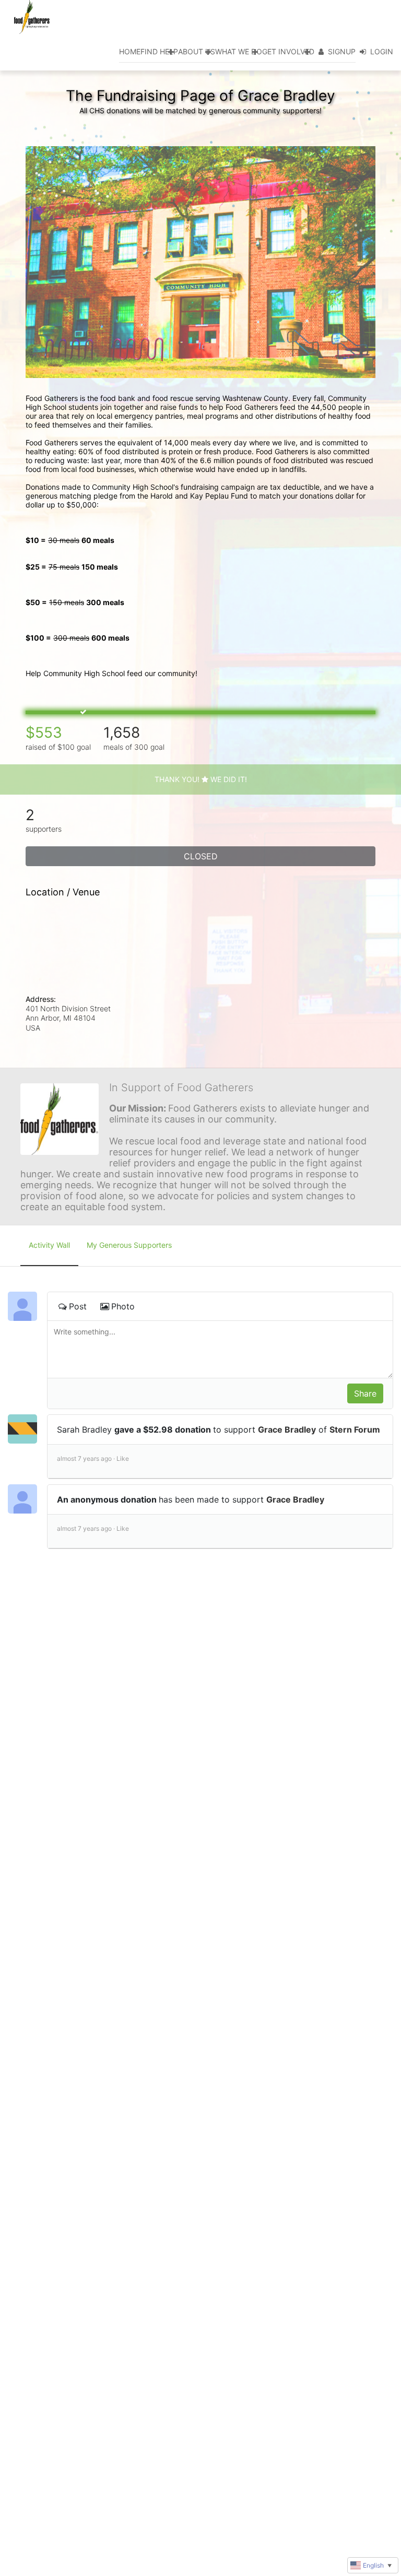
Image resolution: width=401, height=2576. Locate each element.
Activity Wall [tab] (49, 1245)
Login (382, 51)
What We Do (239, 51)
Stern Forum (355, 1429)
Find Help (159, 51)
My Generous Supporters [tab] (129, 1245)
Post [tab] (78, 1306)
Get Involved (288, 51)
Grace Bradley (287, 1429)
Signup (342, 51)
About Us (197, 51)
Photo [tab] (123, 1306)
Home (130, 51)
